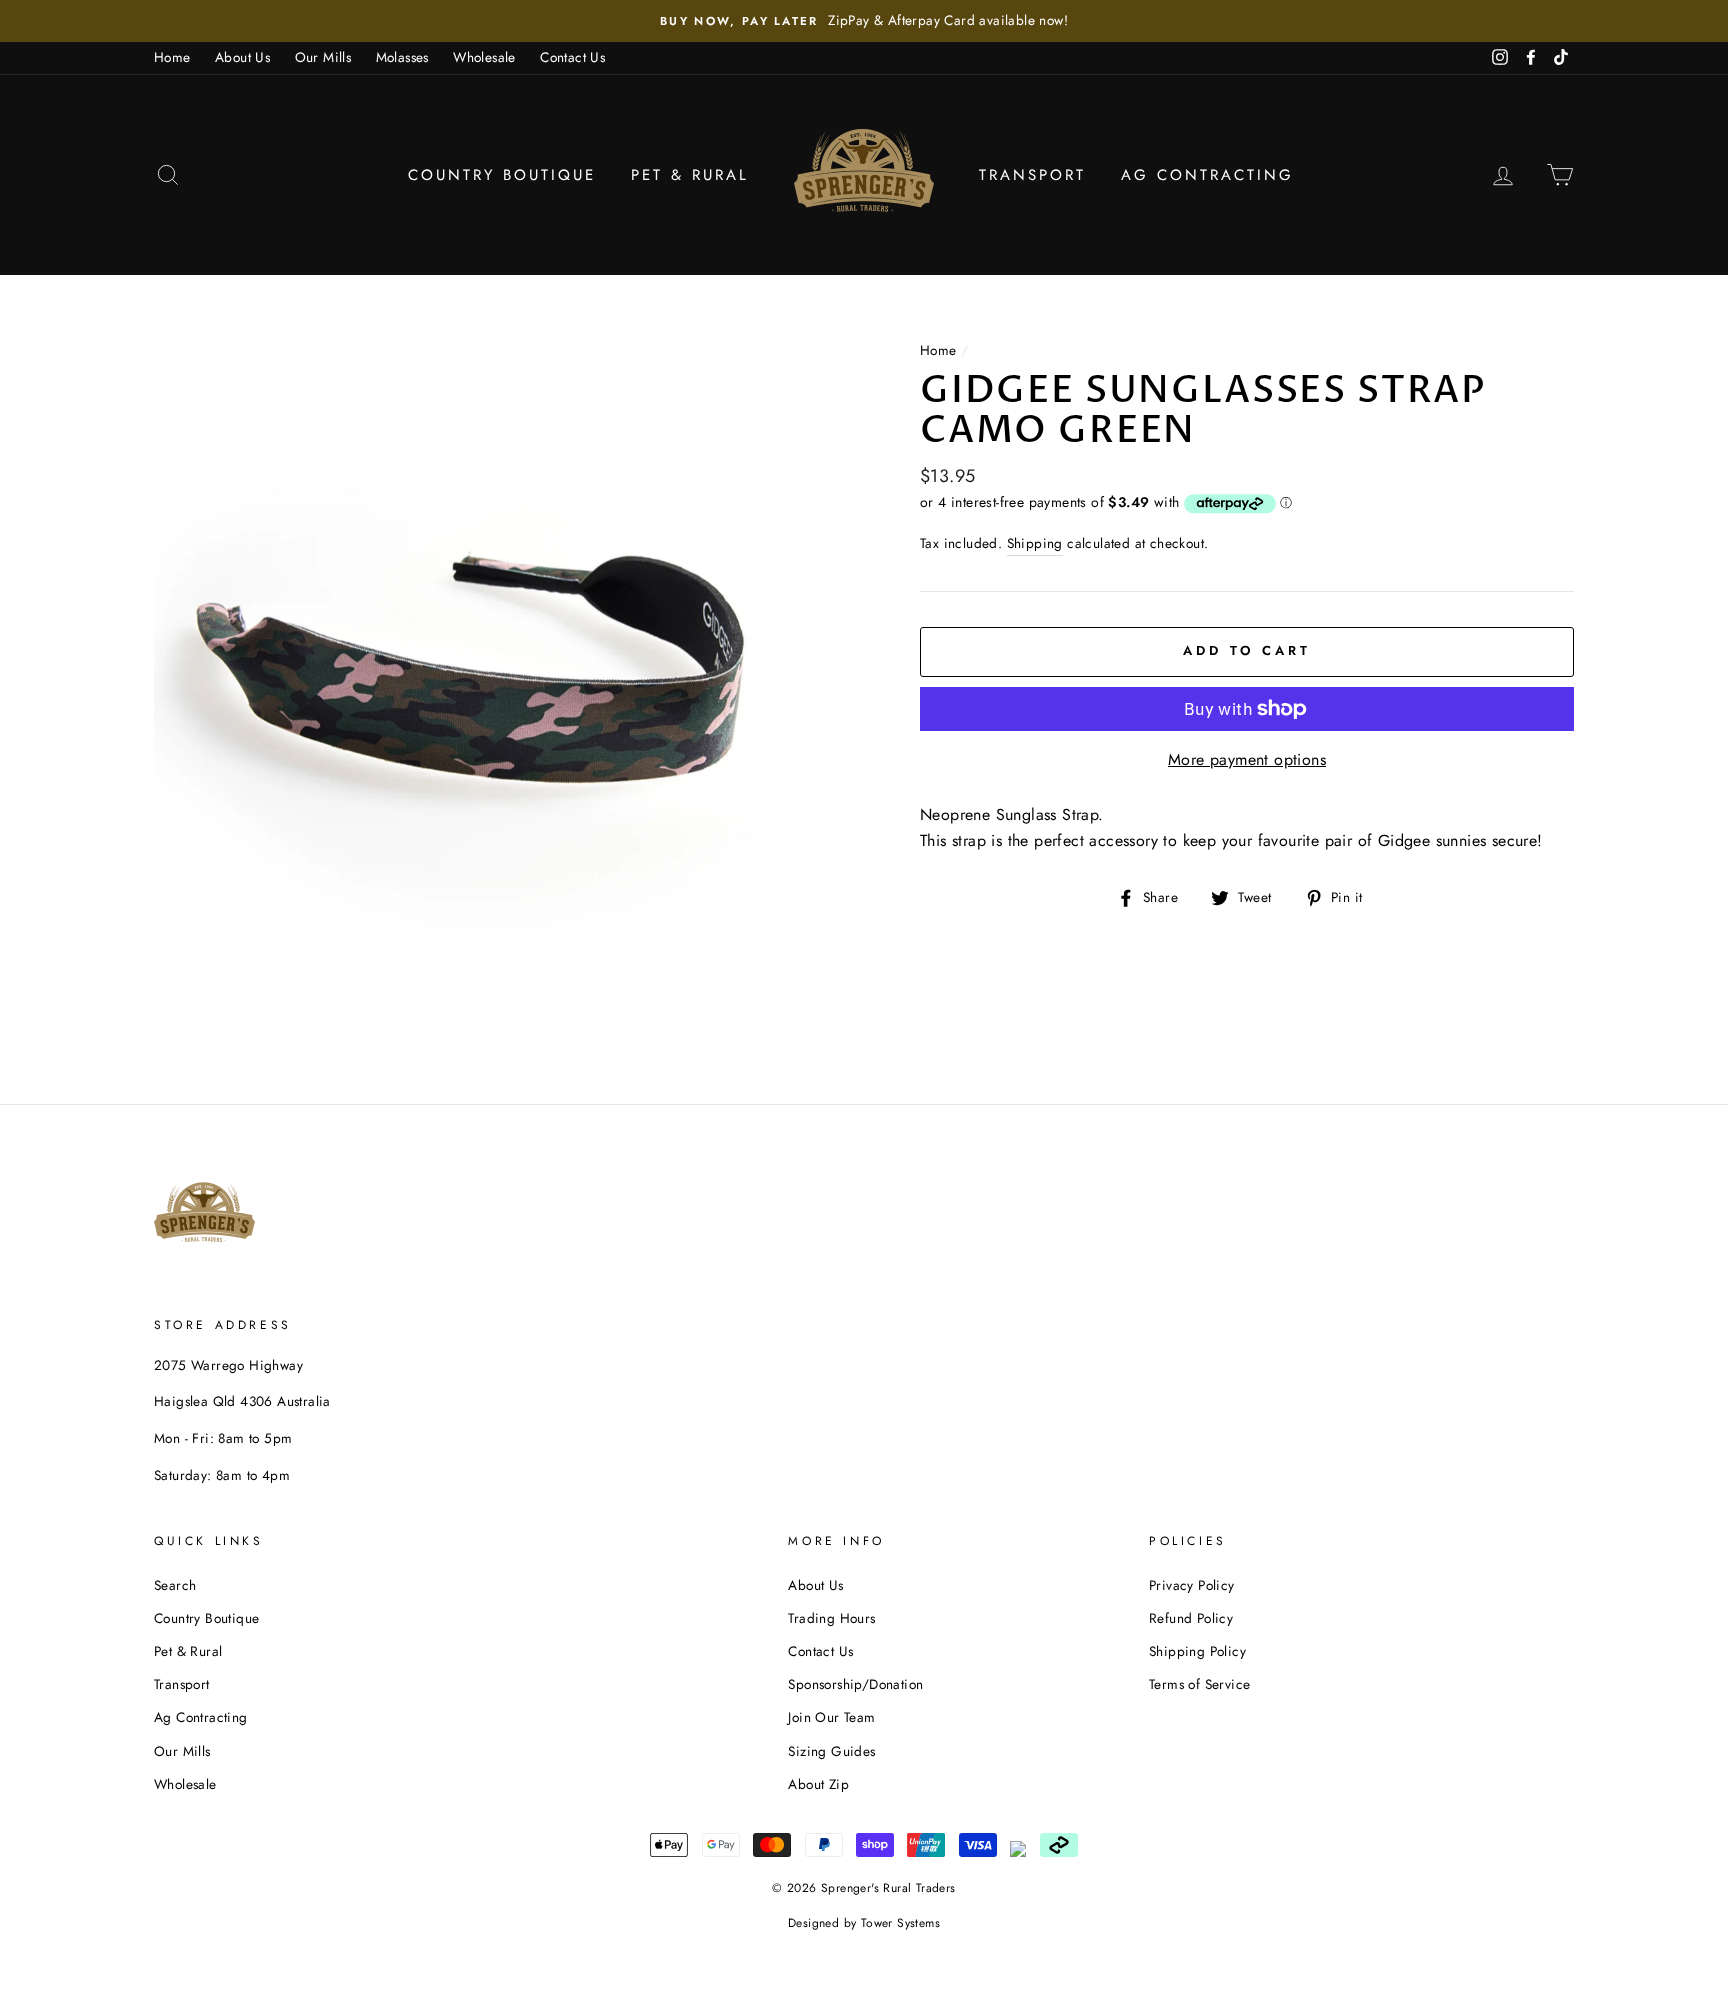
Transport (1032, 175)
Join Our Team (831, 1717)
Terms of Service (1199, 1684)
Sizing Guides (831, 1751)
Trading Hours (831, 1618)
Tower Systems (900, 1923)
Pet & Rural (690, 175)
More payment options (1247, 759)
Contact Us (572, 57)
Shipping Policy (1197, 1651)
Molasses (402, 57)
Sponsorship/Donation (855, 1684)
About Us (242, 57)
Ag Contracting (1207, 175)
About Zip (818, 1784)
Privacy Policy (1192, 1585)
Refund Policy (1191, 1618)
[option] (864, 21)
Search (175, 1585)
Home (172, 57)
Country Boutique (502, 175)
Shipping (1035, 543)
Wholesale (484, 57)
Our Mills (323, 57)
